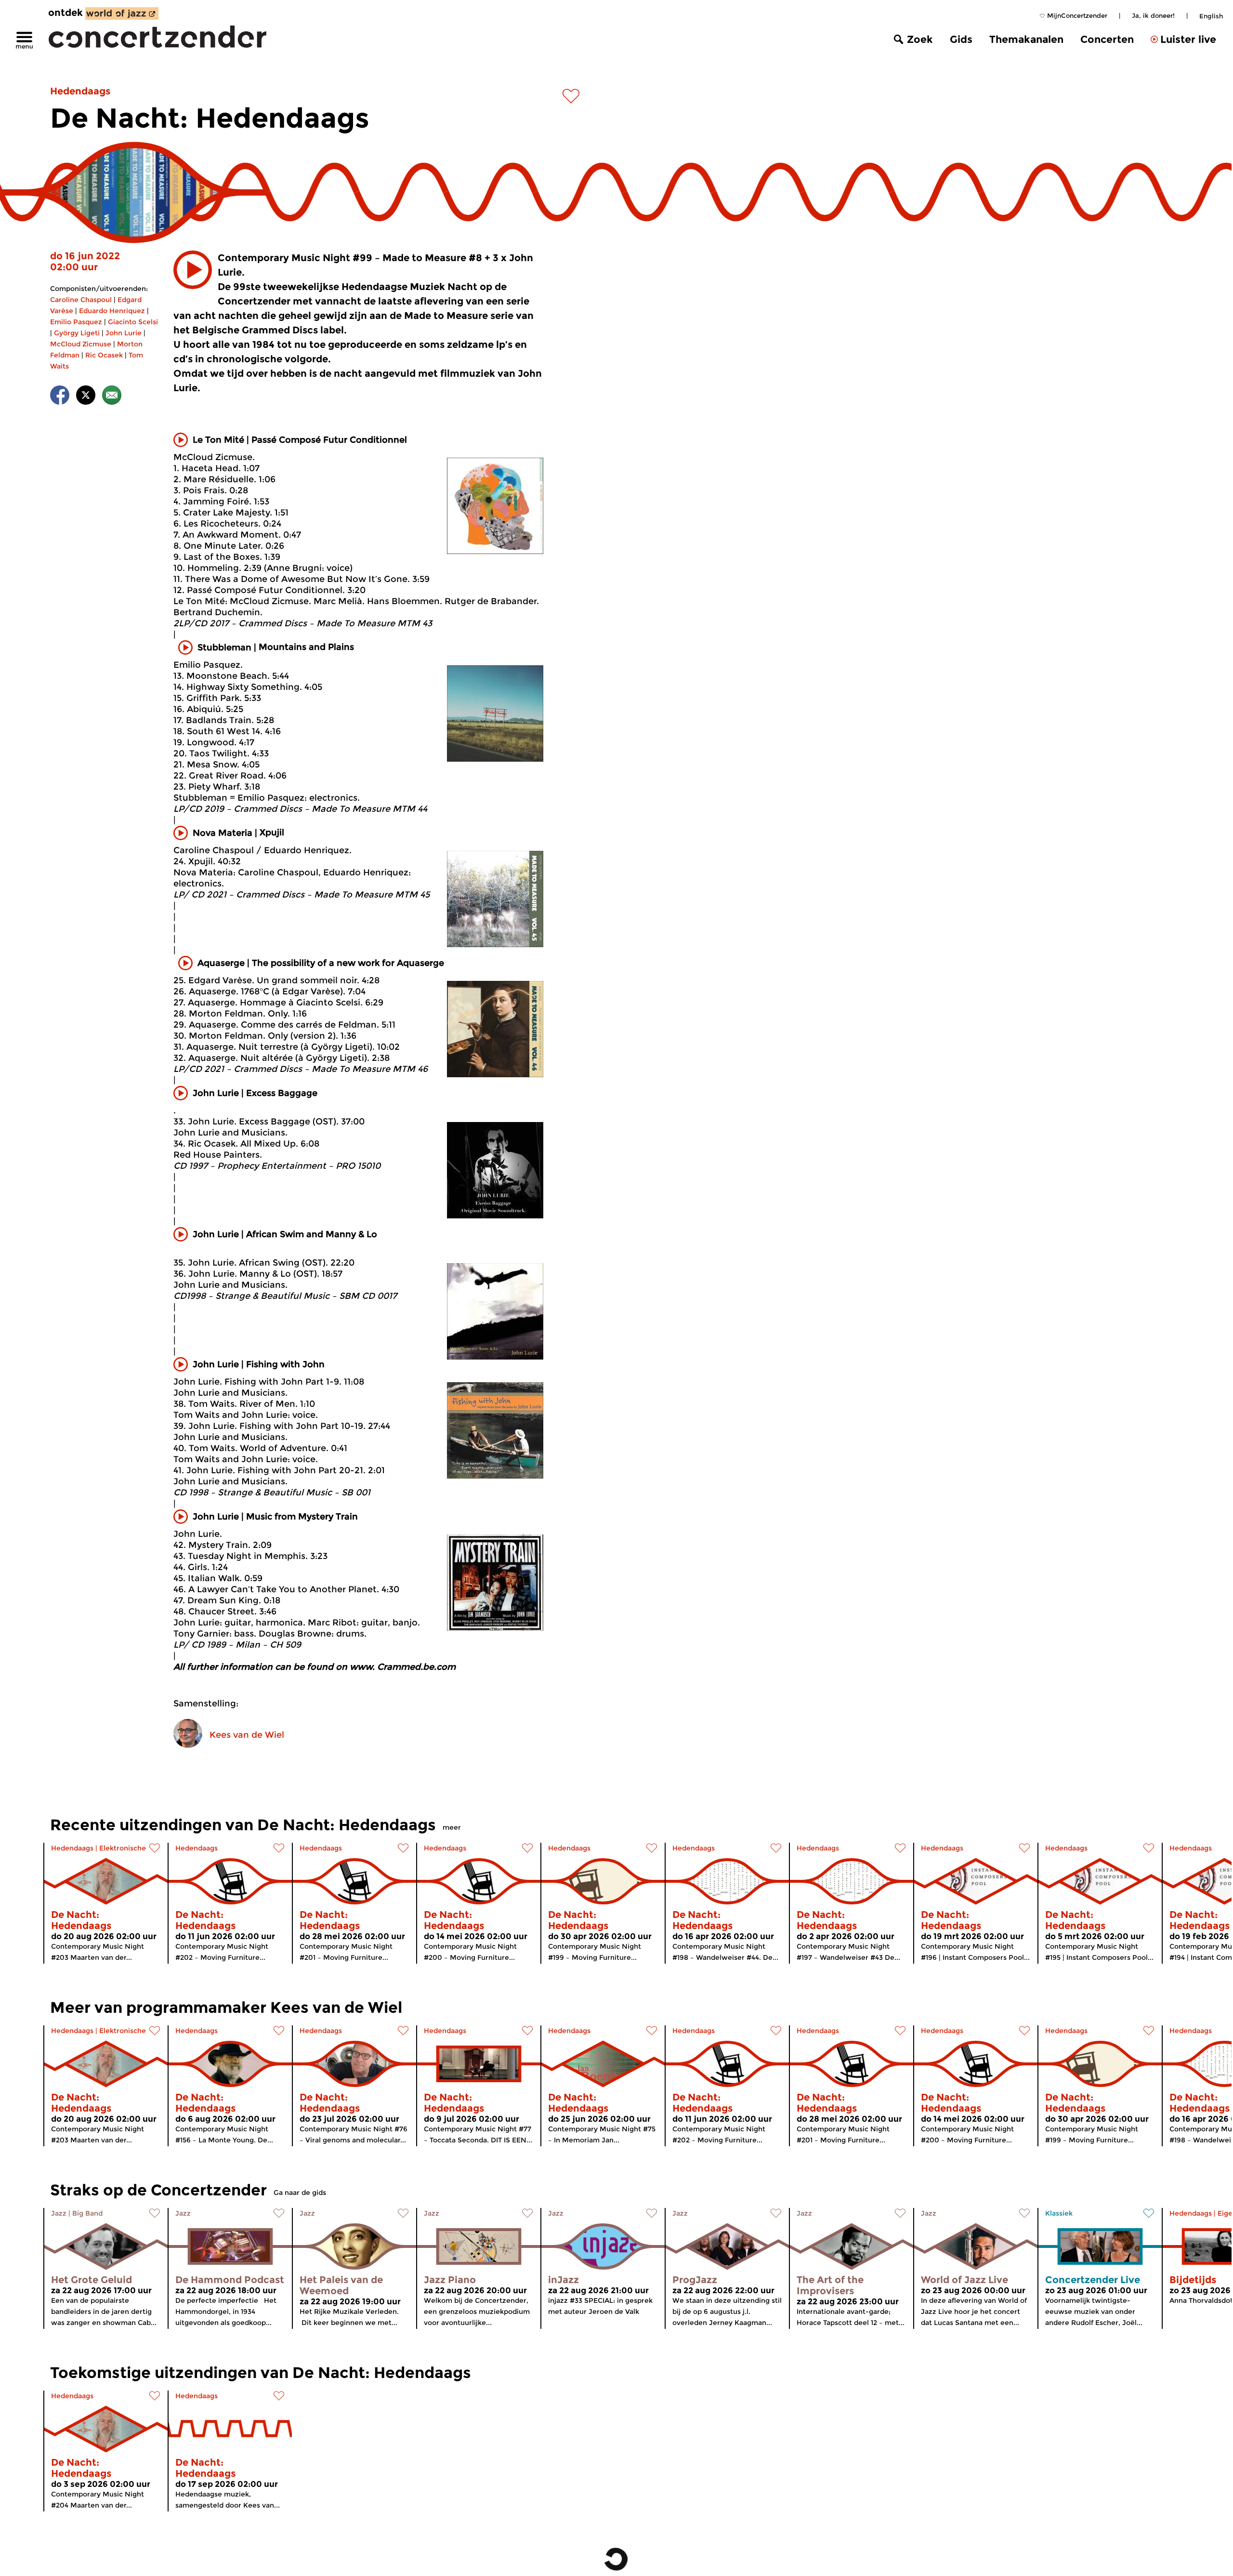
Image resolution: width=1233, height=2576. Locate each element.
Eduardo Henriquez (112, 311)
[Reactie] (112, 397)
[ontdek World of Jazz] (122, 13)
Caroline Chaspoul (81, 300)
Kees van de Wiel (247, 1735)
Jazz (59, 2213)
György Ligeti (77, 333)
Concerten (1107, 39)
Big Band (87, 2213)
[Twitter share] (86, 397)
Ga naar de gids (300, 2193)
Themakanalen (1026, 39)
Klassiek (1059, 2213)
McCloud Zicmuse (81, 344)
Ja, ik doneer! (1153, 15)
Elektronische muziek (136, 1848)
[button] (193, 270)
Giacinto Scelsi (133, 322)
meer (452, 1827)
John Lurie (124, 333)
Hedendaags (80, 91)
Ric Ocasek (104, 355)
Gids (961, 39)
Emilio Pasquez (76, 322)
